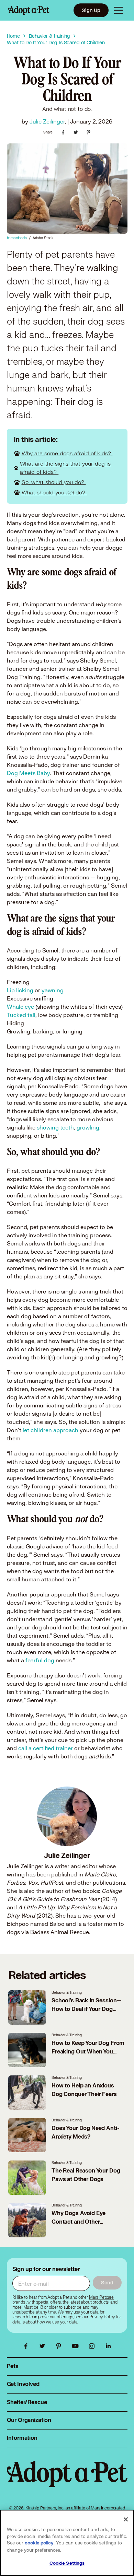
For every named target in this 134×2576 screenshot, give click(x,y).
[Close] (126, 2519)
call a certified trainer (46, 1748)
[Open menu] (119, 10)
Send (107, 2282)
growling (88, 1127)
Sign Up (91, 10)
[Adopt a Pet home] (29, 10)
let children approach (51, 1430)
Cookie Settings (67, 2563)
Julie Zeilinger (47, 121)
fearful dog (41, 1660)
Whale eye (20, 1006)
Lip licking (21, 990)
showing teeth (55, 1127)
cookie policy (39, 2543)
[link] (102, 2317)
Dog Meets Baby (28, 773)
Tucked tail (21, 1015)
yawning (52, 990)
